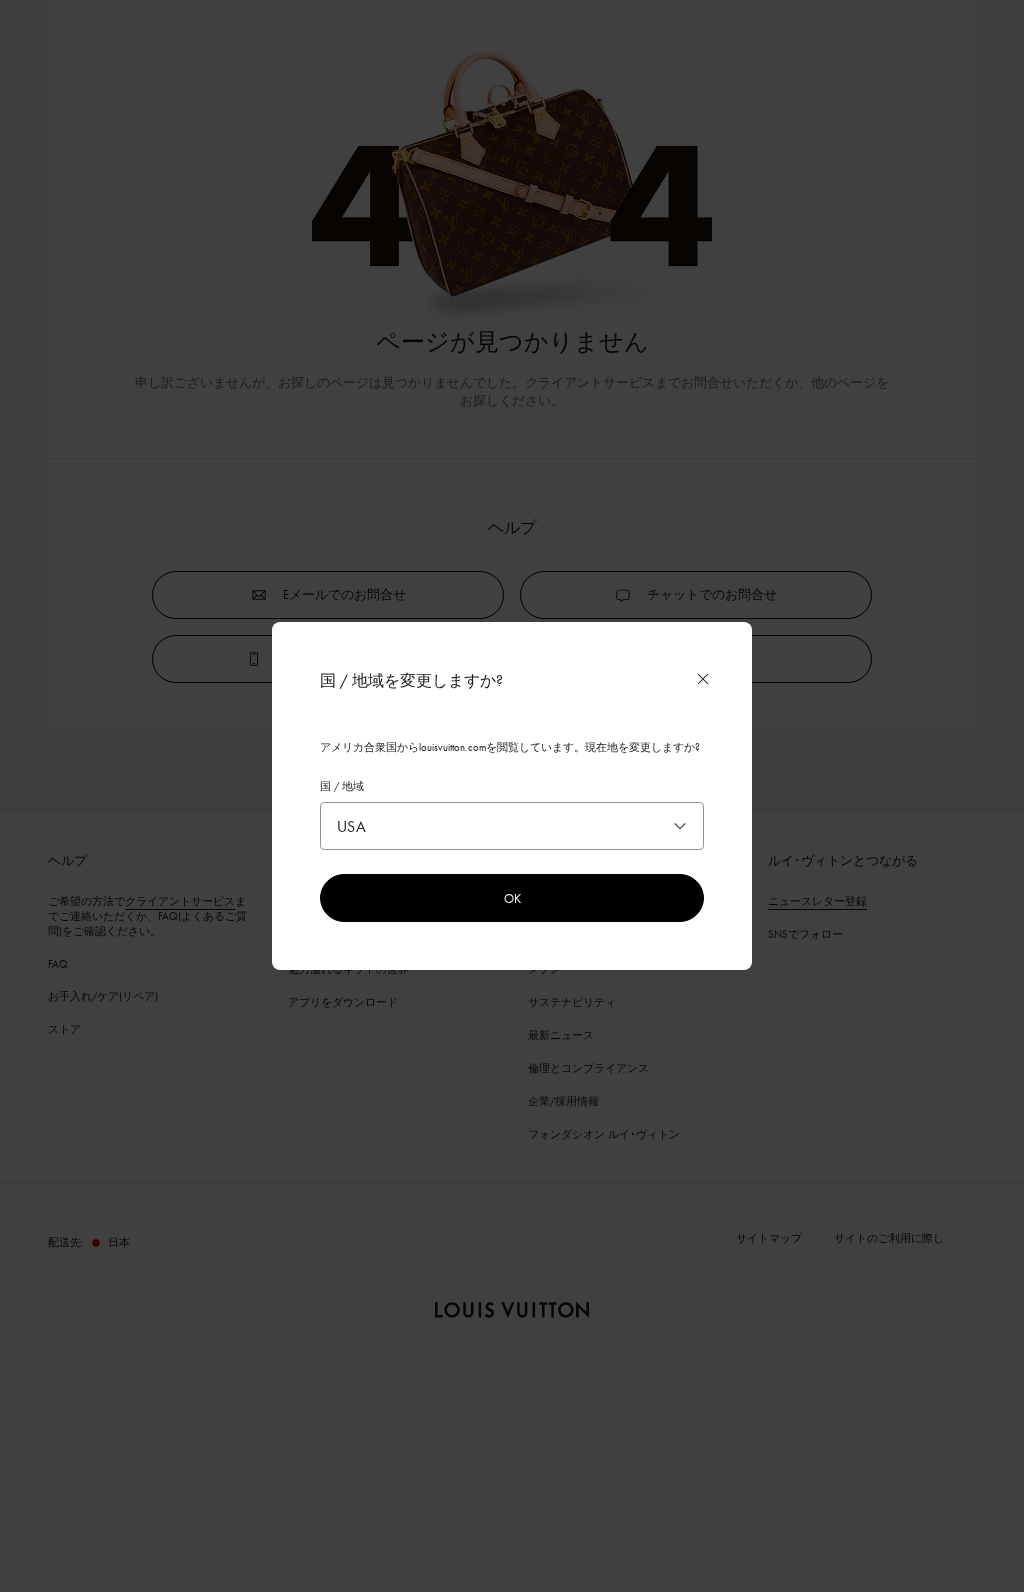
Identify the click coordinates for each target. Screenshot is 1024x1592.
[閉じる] (703, 679)
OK (512, 898)
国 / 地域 (342, 786)
